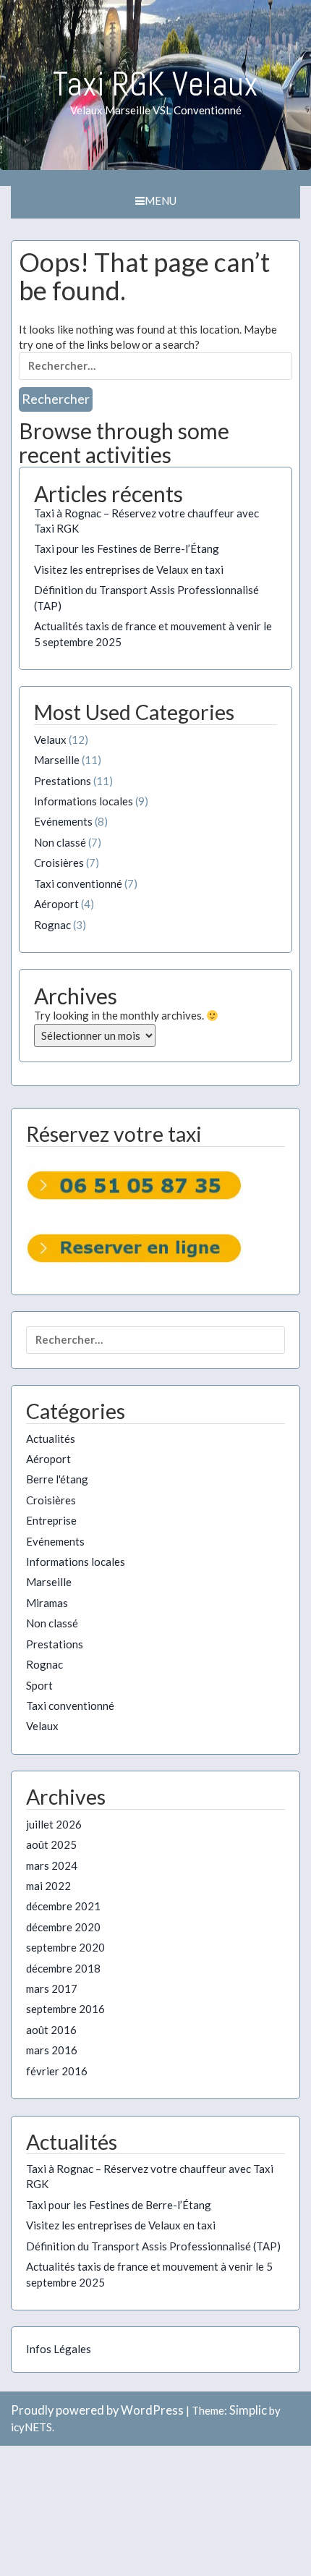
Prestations (63, 781)
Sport (39, 1685)
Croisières (59, 863)
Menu (161, 200)
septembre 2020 (65, 1947)
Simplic (248, 2410)
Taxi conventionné (78, 884)
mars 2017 (52, 1988)
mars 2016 (52, 2050)
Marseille (57, 760)
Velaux (50, 740)
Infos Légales (59, 2349)
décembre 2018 (63, 1968)
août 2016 (51, 2030)
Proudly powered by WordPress (97, 2410)
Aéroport (56, 904)
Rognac (52, 925)
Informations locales (84, 801)
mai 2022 (48, 1886)
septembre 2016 (65, 2009)
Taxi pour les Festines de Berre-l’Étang (127, 548)
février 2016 (57, 2071)
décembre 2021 (63, 1906)
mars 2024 (52, 1865)
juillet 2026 (54, 1824)
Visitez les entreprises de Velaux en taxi (129, 569)
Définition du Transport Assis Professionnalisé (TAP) (153, 2246)
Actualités (51, 1439)
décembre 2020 (63, 1927)
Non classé (60, 842)
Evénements (63, 821)
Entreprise (51, 1520)
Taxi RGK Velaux (155, 84)
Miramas (47, 1603)
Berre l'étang (57, 1479)
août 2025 (51, 1844)
